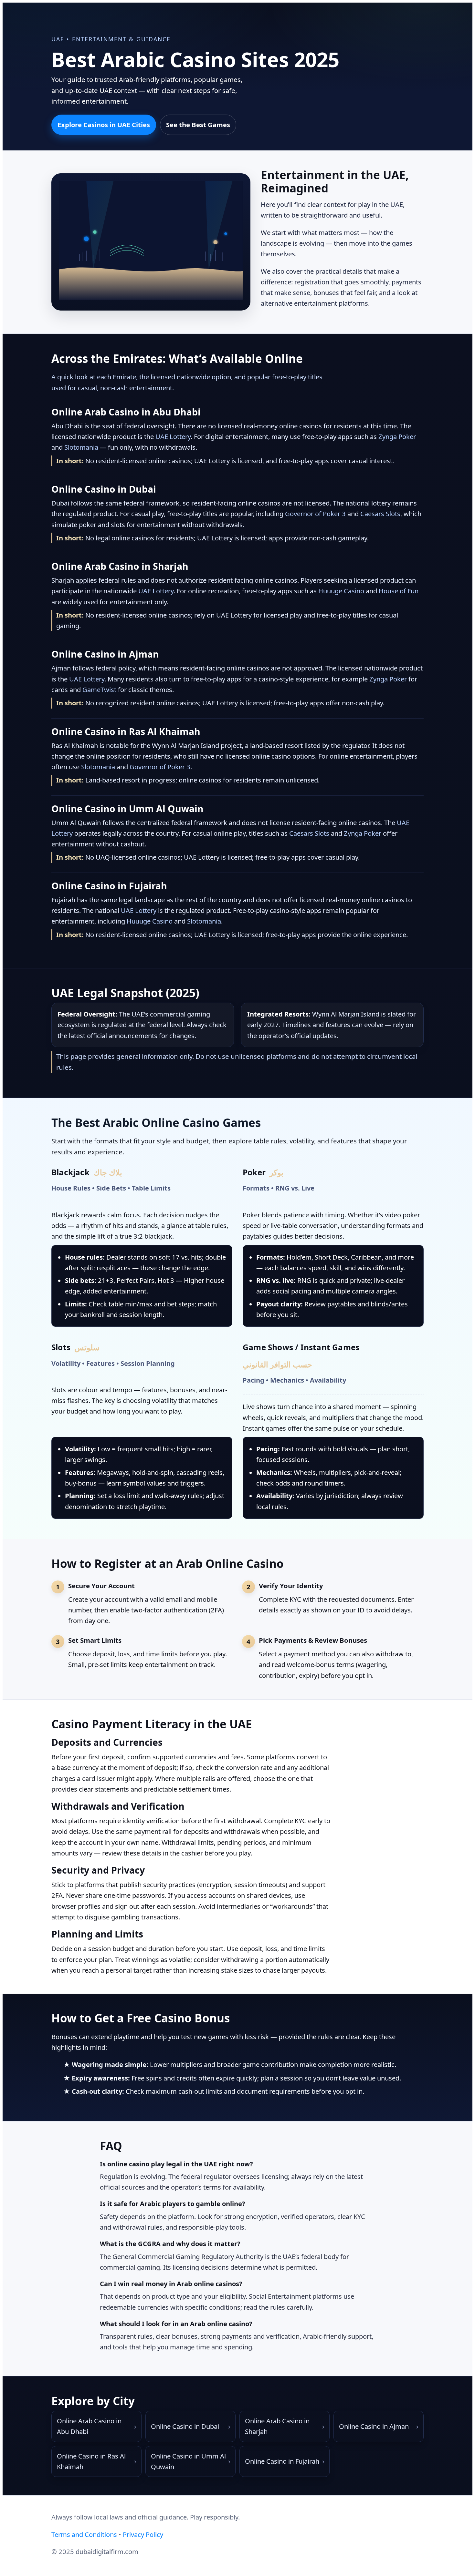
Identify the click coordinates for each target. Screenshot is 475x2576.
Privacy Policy (143, 2534)
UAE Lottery (173, 436)
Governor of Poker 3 (315, 514)
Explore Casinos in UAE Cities (104, 125)
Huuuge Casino (341, 591)
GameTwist (99, 690)
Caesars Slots (380, 514)
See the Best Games (198, 125)
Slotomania (81, 447)
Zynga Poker (397, 436)
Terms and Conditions (84, 2534)
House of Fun (399, 591)
